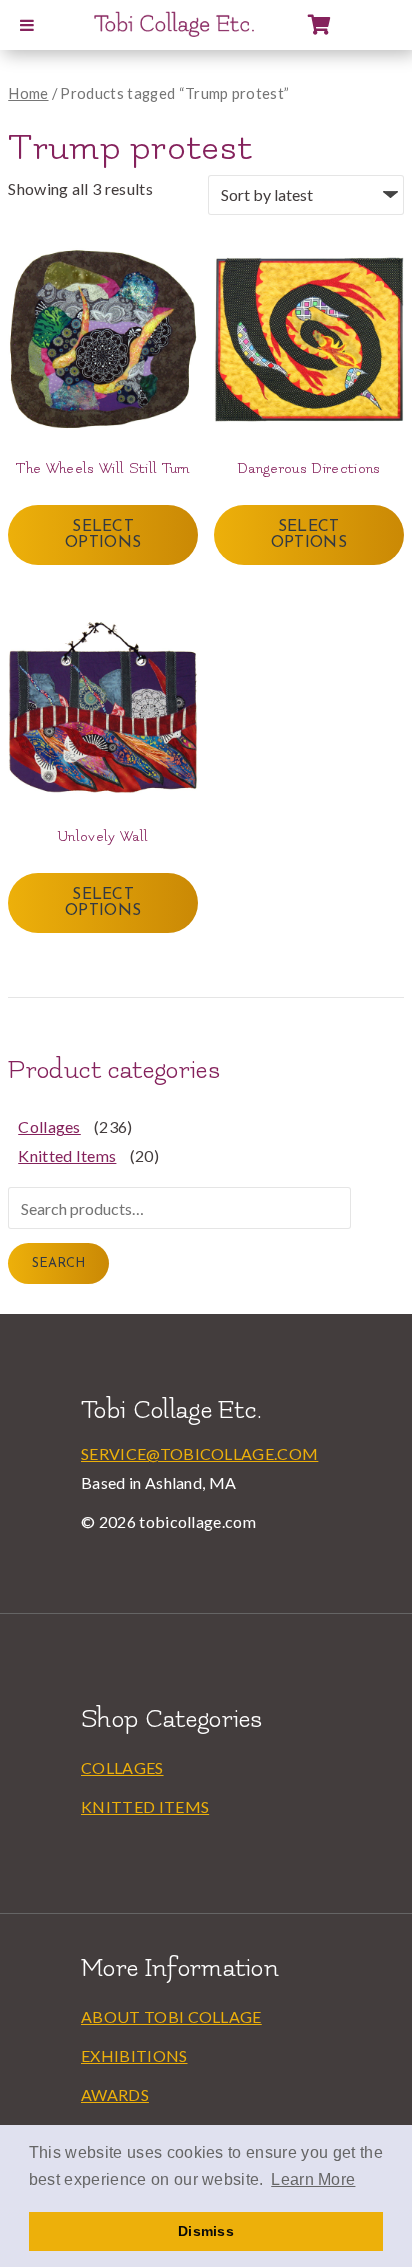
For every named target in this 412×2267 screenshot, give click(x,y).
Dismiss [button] (206, 2231)
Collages (49, 1126)
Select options (103, 535)
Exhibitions (134, 2055)
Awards (115, 2094)
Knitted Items (67, 1155)
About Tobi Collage (171, 2016)
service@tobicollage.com (199, 1453)
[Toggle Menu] (27, 25)
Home (28, 93)
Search (58, 1263)
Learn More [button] (313, 2179)
